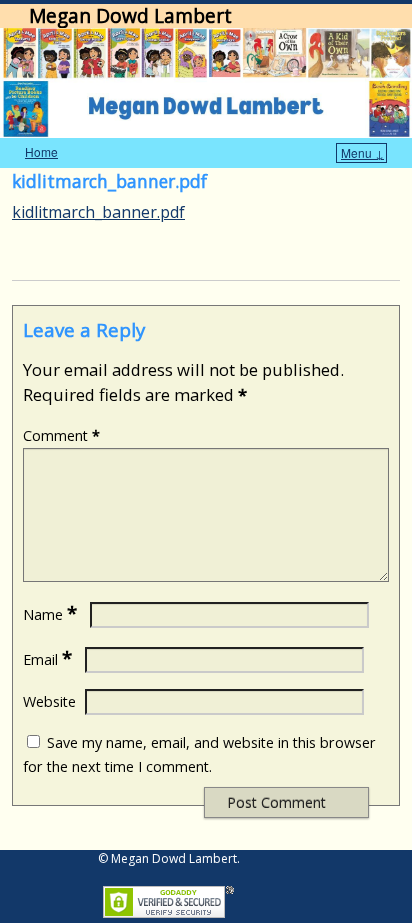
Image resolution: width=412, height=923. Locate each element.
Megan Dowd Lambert (130, 15)
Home (41, 151)
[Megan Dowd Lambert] (206, 83)
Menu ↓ (362, 152)
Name (50, 614)
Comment (61, 435)
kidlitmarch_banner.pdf (98, 212)
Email (47, 659)
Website (49, 701)
